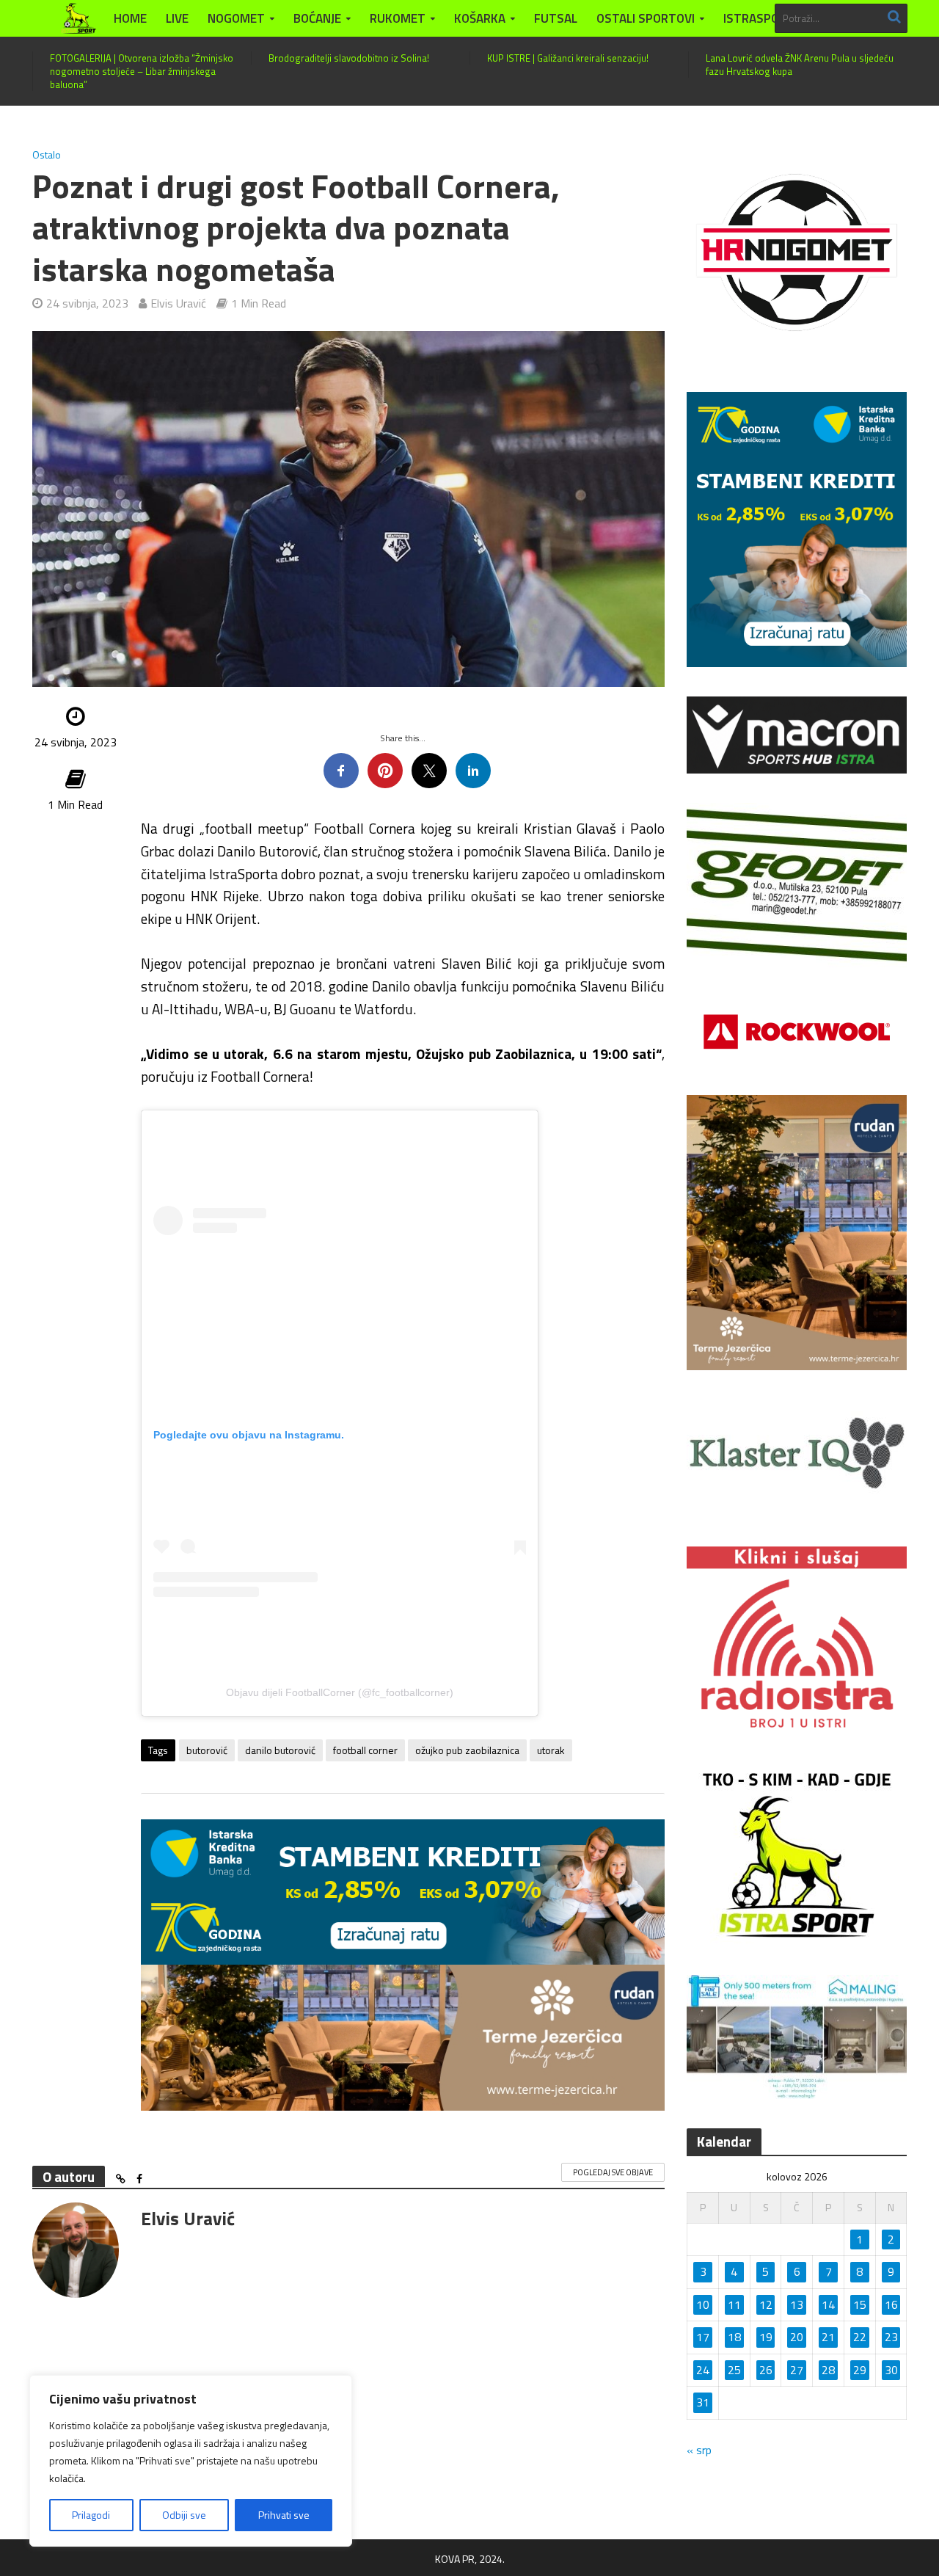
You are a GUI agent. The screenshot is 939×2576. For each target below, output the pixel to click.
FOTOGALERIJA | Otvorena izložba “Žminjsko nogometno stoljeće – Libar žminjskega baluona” (142, 71)
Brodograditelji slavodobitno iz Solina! (349, 58)
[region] (191, 2461)
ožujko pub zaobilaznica (467, 1750)
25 (734, 2370)
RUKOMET (398, 18)
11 (734, 2304)
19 (766, 2337)
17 (703, 2337)
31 (703, 2402)
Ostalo (47, 155)
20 (797, 2337)
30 (891, 2370)
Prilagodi (91, 2515)
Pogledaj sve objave (613, 2172)
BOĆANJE (317, 18)
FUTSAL (556, 18)
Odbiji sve (184, 2515)
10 (703, 2304)
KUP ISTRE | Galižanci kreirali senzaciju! (568, 58)
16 (891, 2304)
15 (860, 2304)
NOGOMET (236, 18)
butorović (207, 1750)
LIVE (177, 18)
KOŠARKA (480, 18)
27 (797, 2370)
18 (734, 2337)
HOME (130, 18)
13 (797, 2304)
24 (703, 2370)
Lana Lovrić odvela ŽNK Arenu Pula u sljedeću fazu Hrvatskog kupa (800, 65)
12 (766, 2304)
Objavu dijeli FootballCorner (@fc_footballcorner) (340, 1692)
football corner (365, 1750)
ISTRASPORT (759, 18)
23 (891, 2337)
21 (828, 2337)
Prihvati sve (284, 2515)
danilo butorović (280, 1750)
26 (766, 2370)
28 (828, 2370)
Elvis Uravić (178, 303)
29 (860, 2370)
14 (828, 2304)
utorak (551, 1750)
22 (860, 2337)
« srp (699, 2450)
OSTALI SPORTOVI (646, 18)
